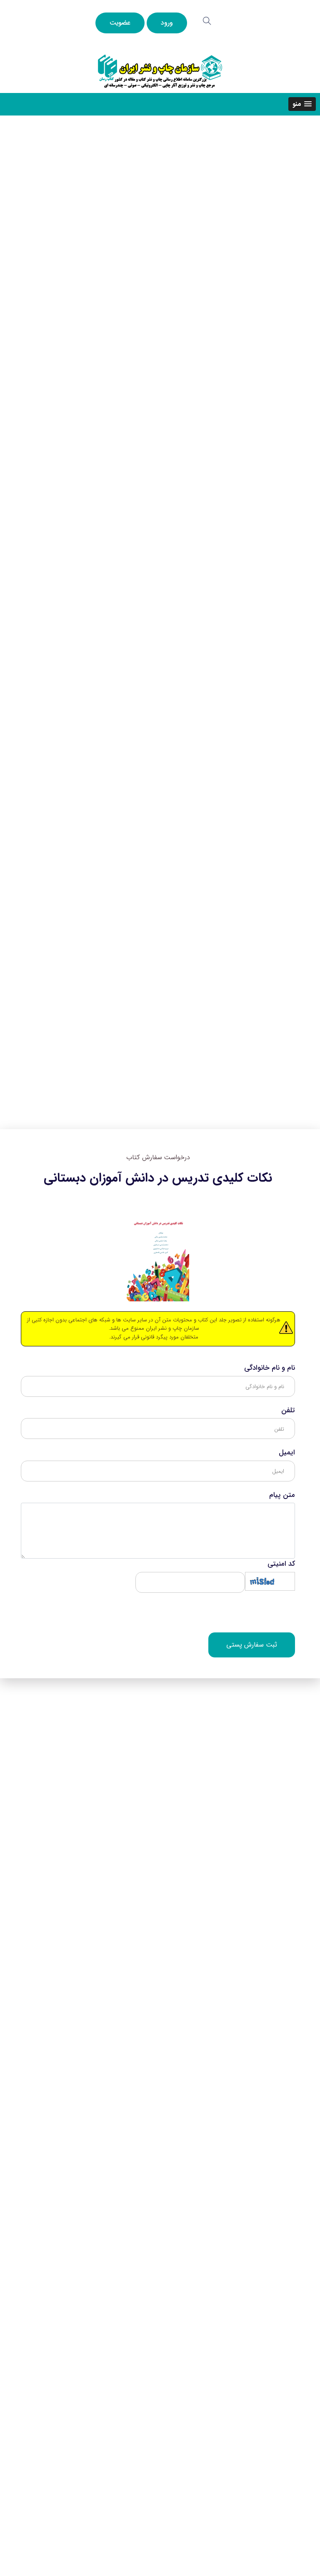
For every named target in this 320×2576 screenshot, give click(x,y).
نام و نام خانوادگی (270, 1368)
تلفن (288, 1411)
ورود (167, 23)
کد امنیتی (281, 1564)
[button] (302, 104)
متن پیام (282, 1495)
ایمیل (287, 1453)
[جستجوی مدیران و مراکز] (207, 21)
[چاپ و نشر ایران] (160, 71)
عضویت (120, 23)
